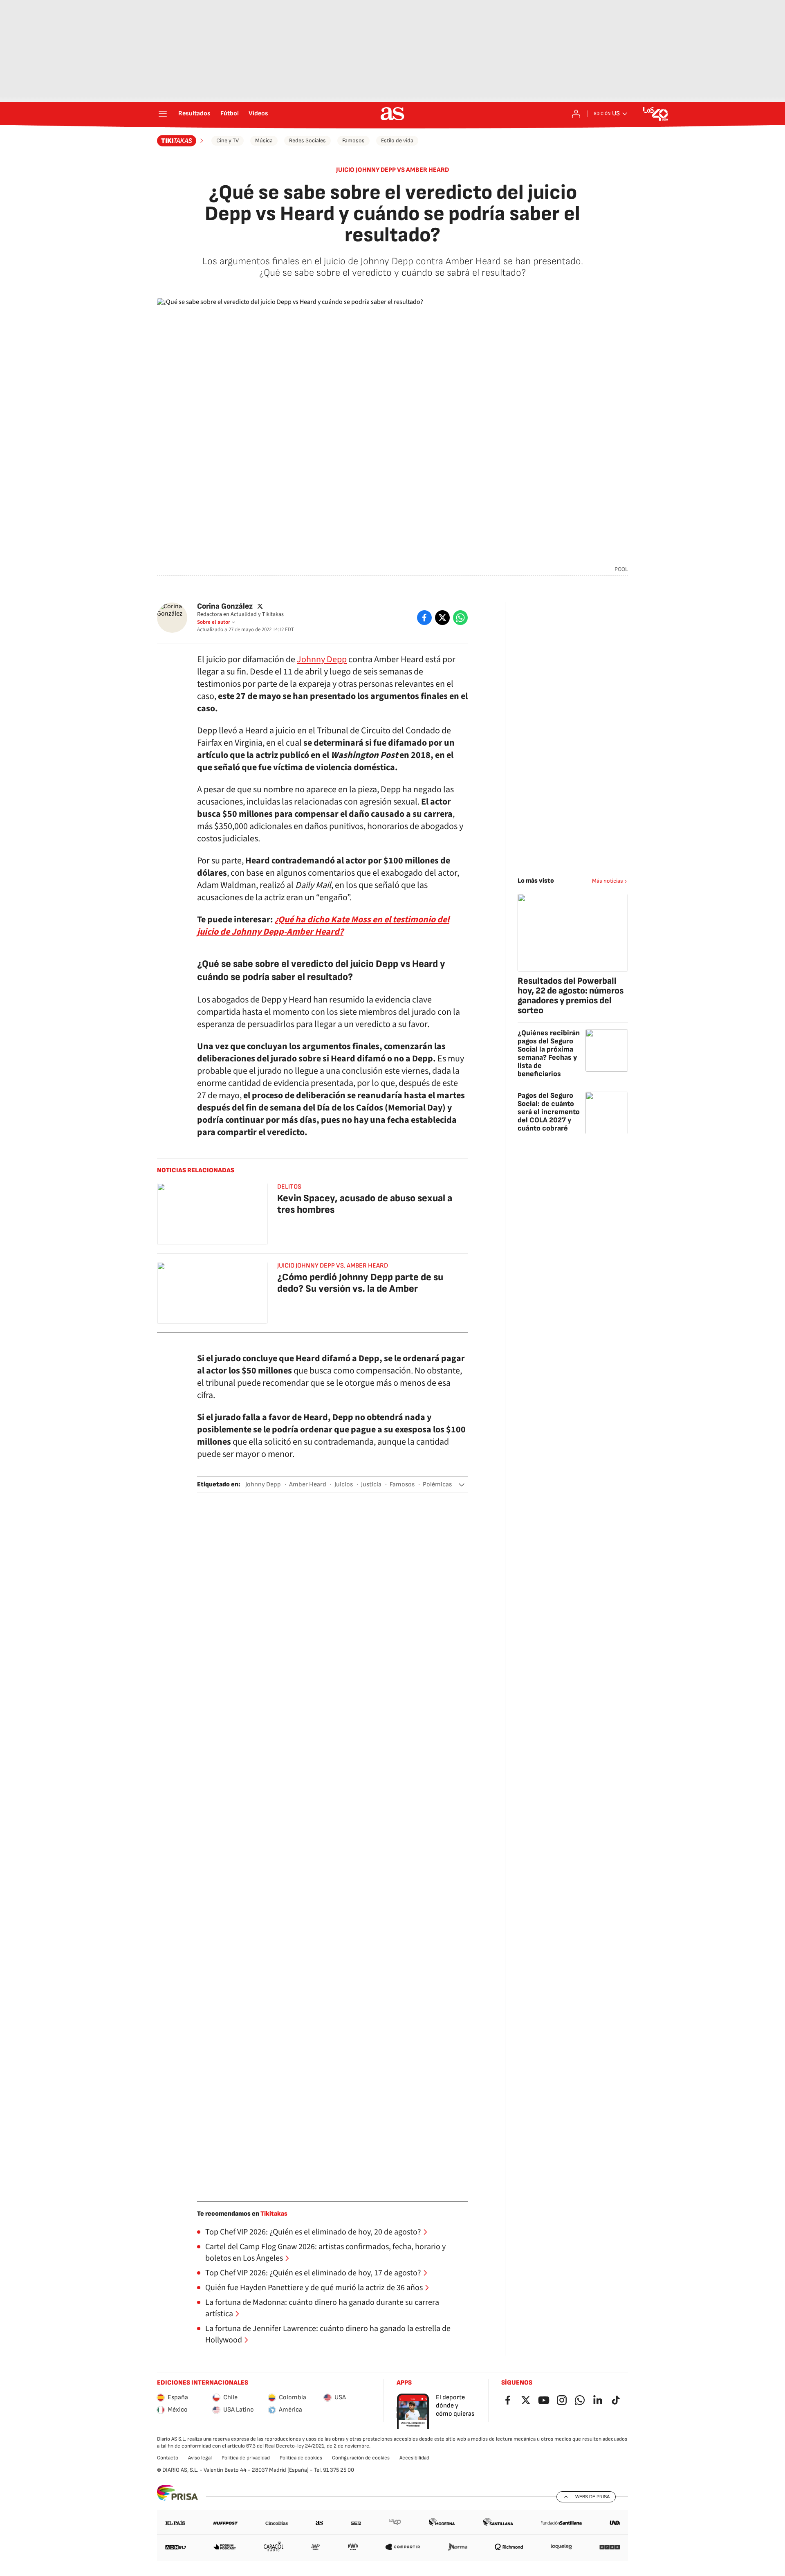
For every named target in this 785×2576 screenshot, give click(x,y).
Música (264, 140)
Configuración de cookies (361, 2458)
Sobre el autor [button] (214, 622)
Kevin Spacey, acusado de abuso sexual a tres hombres (365, 1204)
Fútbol (230, 114)
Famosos (353, 140)
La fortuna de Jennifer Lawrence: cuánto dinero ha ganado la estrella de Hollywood (328, 2334)
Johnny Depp (322, 659)
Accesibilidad (414, 2458)
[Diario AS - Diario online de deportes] (392, 114)
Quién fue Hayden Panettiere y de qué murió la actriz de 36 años (314, 2288)
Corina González (225, 606)
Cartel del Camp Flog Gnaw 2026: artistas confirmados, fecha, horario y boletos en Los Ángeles (325, 2252)
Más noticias (608, 881)
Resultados (194, 114)
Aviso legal (200, 2458)
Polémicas (437, 1485)
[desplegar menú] (163, 114)
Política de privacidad (246, 2458)
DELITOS (289, 1187)
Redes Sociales (307, 140)
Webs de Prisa (592, 2497)
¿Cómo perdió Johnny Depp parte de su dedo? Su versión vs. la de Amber (360, 1283)
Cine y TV (228, 140)
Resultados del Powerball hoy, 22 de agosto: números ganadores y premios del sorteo (571, 996)
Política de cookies (301, 2458)
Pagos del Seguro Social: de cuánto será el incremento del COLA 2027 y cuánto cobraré (549, 1112)
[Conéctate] (576, 114)
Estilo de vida (397, 140)
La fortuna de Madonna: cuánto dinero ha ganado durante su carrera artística (322, 2308)
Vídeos (258, 114)
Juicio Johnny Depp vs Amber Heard (392, 170)
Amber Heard (308, 1485)
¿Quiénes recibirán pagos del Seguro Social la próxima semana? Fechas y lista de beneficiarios (549, 1053)
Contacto (168, 2458)
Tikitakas (274, 2214)
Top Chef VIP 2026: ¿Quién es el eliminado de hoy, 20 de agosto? (313, 2232)
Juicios (344, 1485)
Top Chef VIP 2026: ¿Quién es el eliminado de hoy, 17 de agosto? (313, 2273)
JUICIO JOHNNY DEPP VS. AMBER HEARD (333, 1266)
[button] (462, 1485)
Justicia (371, 1485)
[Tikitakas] (181, 141)
